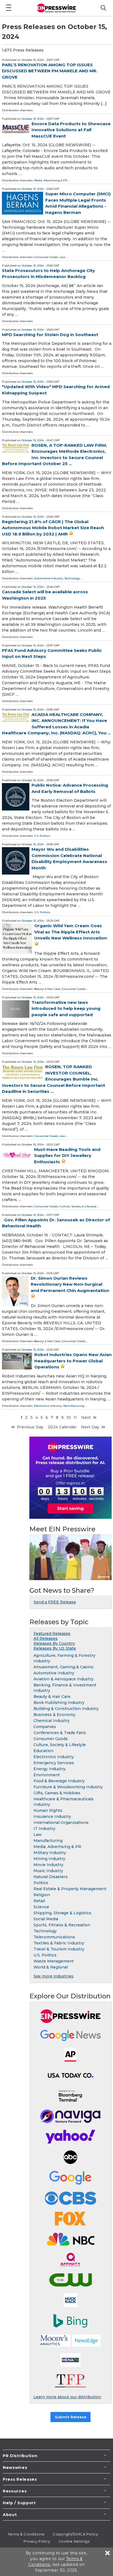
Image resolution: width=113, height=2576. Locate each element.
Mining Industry (49, 1859)
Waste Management (54, 1961)
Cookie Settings (74, 2541)
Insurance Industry (52, 1816)
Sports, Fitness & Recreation (62, 1925)
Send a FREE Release (55, 1602)
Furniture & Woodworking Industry (68, 1787)
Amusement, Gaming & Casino (63, 1667)
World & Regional (51, 1967)
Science (41, 1907)
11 (75, 1417)
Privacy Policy (37, 2541)
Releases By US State (55, 1648)
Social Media (46, 1919)
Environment (47, 1775)
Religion (42, 1895)
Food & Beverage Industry (59, 1781)
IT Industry (44, 1829)
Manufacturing (74, 1406)
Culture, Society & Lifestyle (78, 1206)
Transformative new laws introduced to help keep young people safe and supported (66, 1008)
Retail (39, 1901)
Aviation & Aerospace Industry (63, 1679)
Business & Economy (54, 1715)
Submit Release (71, 2417)
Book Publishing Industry (59, 1703)
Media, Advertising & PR (51, 180)
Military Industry (50, 1853)
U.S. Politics (42, 836)
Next (86, 1417)
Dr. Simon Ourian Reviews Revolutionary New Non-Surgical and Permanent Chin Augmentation (70, 1284)
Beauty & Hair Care (47, 989)
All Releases (46, 1638)
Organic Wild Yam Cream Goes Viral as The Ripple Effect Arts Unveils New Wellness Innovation (71, 932)
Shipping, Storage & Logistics (62, 1913)
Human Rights (48, 1810)
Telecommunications (54, 1937)
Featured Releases (52, 1634)
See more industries (53, 1976)
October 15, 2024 (33, 60)
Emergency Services (54, 1763)
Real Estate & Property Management (70, 1889)
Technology (72, 578)
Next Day (90, 1427)
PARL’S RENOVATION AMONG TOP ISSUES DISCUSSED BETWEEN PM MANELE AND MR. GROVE (50, 71)
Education (43, 1751)
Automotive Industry (49, 578)
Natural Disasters (51, 1877)
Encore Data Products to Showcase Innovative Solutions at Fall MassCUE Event (71, 130)
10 (69, 1417)
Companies (45, 1727)
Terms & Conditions (26, 2534)
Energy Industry (50, 1769)
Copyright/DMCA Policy (75, 2534)
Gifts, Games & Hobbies (57, 1793)
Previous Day (30, 1427)
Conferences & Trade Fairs (60, 1733)
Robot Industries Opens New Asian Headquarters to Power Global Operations (73, 1361)
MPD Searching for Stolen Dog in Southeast (50, 335)
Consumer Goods (46, 257)
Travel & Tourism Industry (59, 1949)
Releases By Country (54, 1643)
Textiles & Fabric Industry (59, 1943)
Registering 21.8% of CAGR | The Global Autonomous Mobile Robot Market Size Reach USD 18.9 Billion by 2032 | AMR (53, 528)
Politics (41, 1883)
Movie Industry (48, 1865)
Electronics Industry (48, 1406)
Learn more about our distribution (67, 2397)
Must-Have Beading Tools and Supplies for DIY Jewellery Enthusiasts (67, 1156)
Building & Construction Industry (66, 1709)
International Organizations (61, 1823)
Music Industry (48, 1871)
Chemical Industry (52, 1721)
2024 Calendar (62, 1427)
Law (62, 257)
